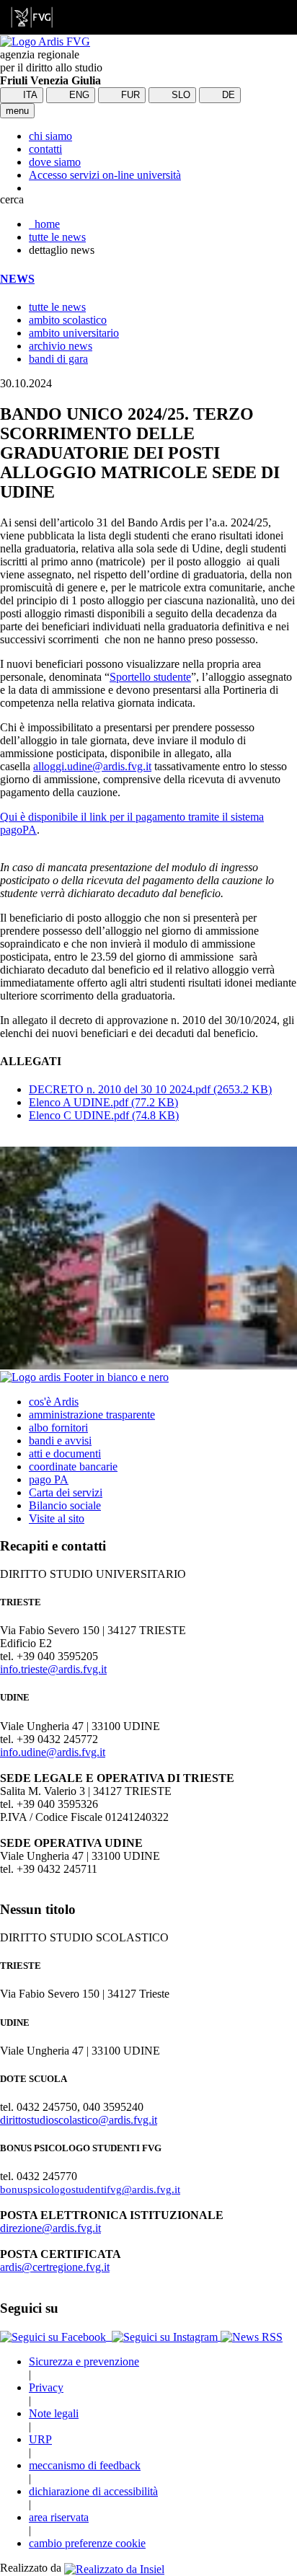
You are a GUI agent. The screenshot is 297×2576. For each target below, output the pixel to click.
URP (40, 2439)
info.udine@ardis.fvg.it (53, 1752)
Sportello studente (150, 677)
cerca (12, 199)
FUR (129, 95)
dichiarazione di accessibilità (93, 2491)
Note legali (54, 2413)
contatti (45, 149)
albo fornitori (58, 1428)
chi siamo (50, 136)
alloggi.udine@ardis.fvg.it (92, 766)
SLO (179, 95)
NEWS (17, 279)
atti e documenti (65, 1454)
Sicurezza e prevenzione (84, 2361)
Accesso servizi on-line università (105, 175)
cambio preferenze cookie (87, 2543)
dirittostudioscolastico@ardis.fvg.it (79, 2120)
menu (17, 111)
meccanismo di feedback (85, 2465)
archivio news (61, 346)
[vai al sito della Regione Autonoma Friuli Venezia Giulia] (32, 17)
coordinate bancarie (73, 1466)
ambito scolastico (68, 320)
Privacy (46, 2387)
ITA (29, 95)
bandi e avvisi (60, 1441)
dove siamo (55, 162)
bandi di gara (58, 359)
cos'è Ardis (54, 1402)
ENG (78, 95)
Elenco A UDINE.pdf (103, 1102)
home (44, 224)
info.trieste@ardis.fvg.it (53, 1669)
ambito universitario (74, 333)
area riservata (59, 2517)
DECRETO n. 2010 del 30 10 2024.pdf (150, 1089)
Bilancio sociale (65, 1505)
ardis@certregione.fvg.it (55, 2267)
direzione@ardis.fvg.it (50, 2228)
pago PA (49, 1479)
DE (227, 95)
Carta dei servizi (66, 1492)
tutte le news (57, 237)
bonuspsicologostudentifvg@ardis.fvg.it (90, 2189)
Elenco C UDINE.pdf (104, 1115)
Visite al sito (57, 1518)
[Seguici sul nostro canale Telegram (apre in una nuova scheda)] (110, 2336)
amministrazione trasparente (92, 1415)
